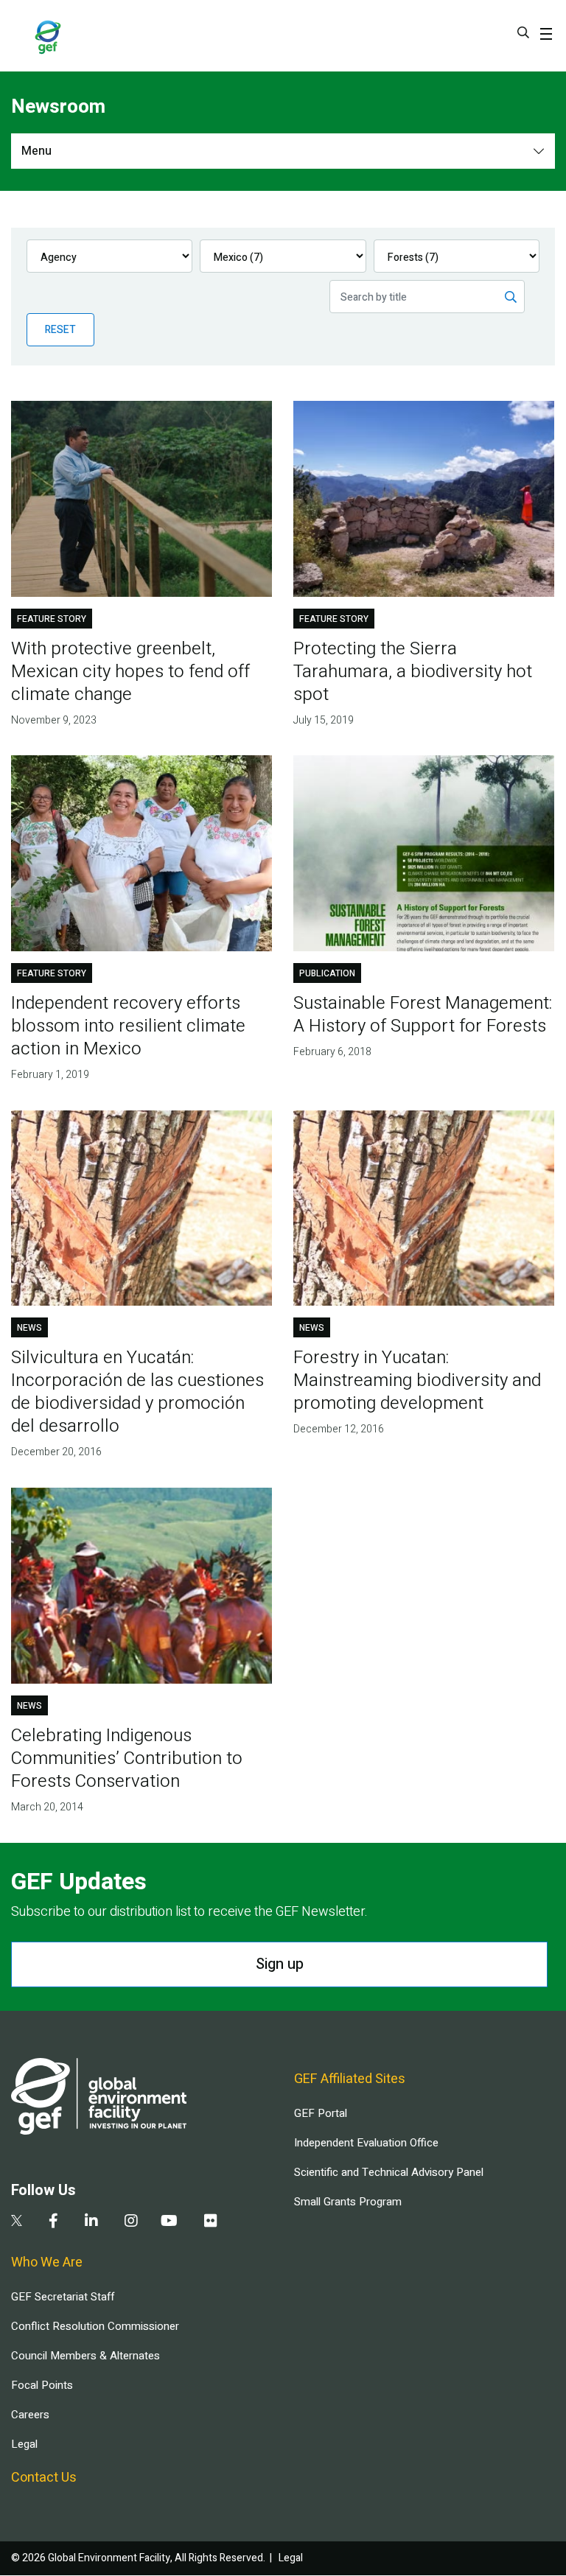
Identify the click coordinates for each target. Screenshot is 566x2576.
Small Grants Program (348, 2202)
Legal (24, 2444)
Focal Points (42, 2385)
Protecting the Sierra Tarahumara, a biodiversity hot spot (413, 672)
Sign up (280, 1964)
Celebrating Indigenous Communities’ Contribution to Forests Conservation (127, 1758)
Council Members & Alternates (85, 2356)
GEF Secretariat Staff (63, 2297)
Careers (30, 2415)
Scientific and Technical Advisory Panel (389, 2172)
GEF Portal (321, 2113)
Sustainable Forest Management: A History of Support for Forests (423, 1015)
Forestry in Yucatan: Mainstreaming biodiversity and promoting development (417, 1380)
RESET (60, 330)
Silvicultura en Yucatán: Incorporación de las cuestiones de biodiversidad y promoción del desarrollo (137, 1392)
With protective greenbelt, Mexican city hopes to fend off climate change (130, 672)
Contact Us (44, 2478)
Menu (36, 151)
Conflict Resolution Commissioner (95, 2326)
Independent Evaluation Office (366, 2143)
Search (523, 32)
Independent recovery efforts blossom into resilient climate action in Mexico (128, 1026)
